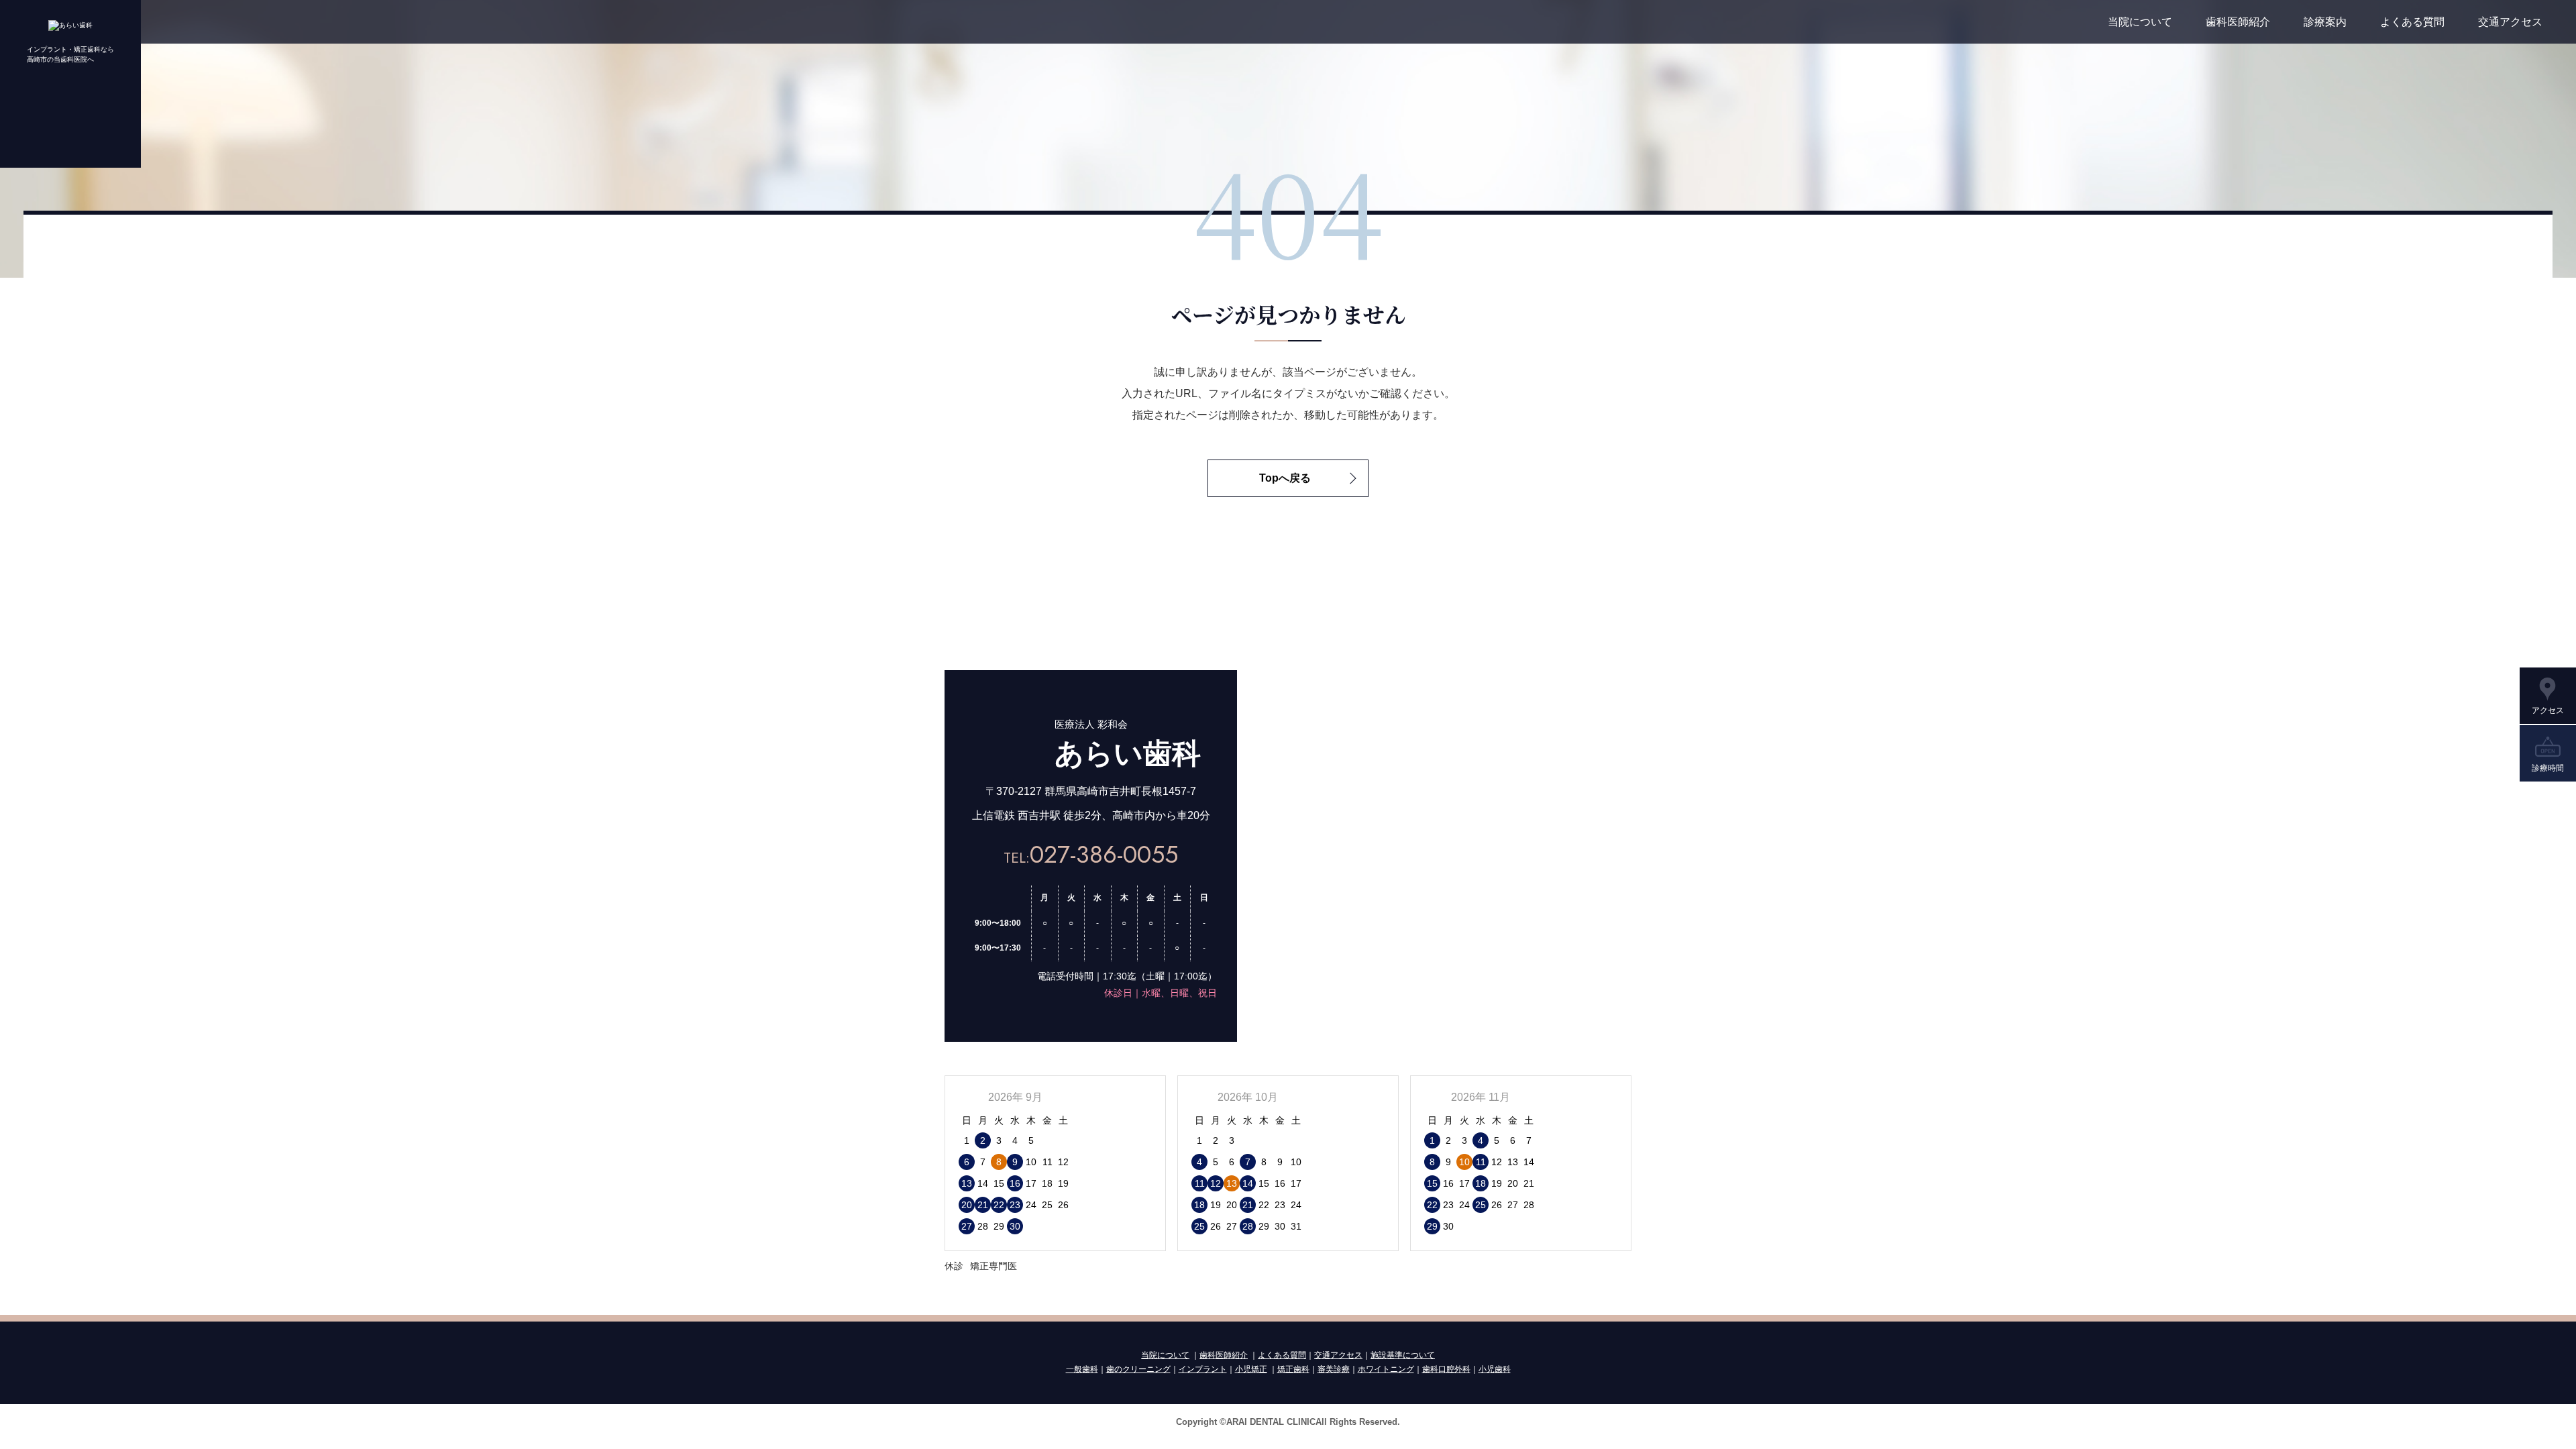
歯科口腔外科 (1446, 1369)
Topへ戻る (1285, 478)
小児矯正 (1251, 1369)
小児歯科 (1495, 1369)
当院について (2140, 22)
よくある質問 (2412, 22)
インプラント (1203, 1369)
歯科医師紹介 (2238, 22)
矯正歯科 (1293, 1369)
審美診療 (1334, 1369)
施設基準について (1403, 1355)
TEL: (1091, 858)
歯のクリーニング (1138, 1369)
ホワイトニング (1386, 1369)
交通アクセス (2510, 22)
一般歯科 (1082, 1369)
